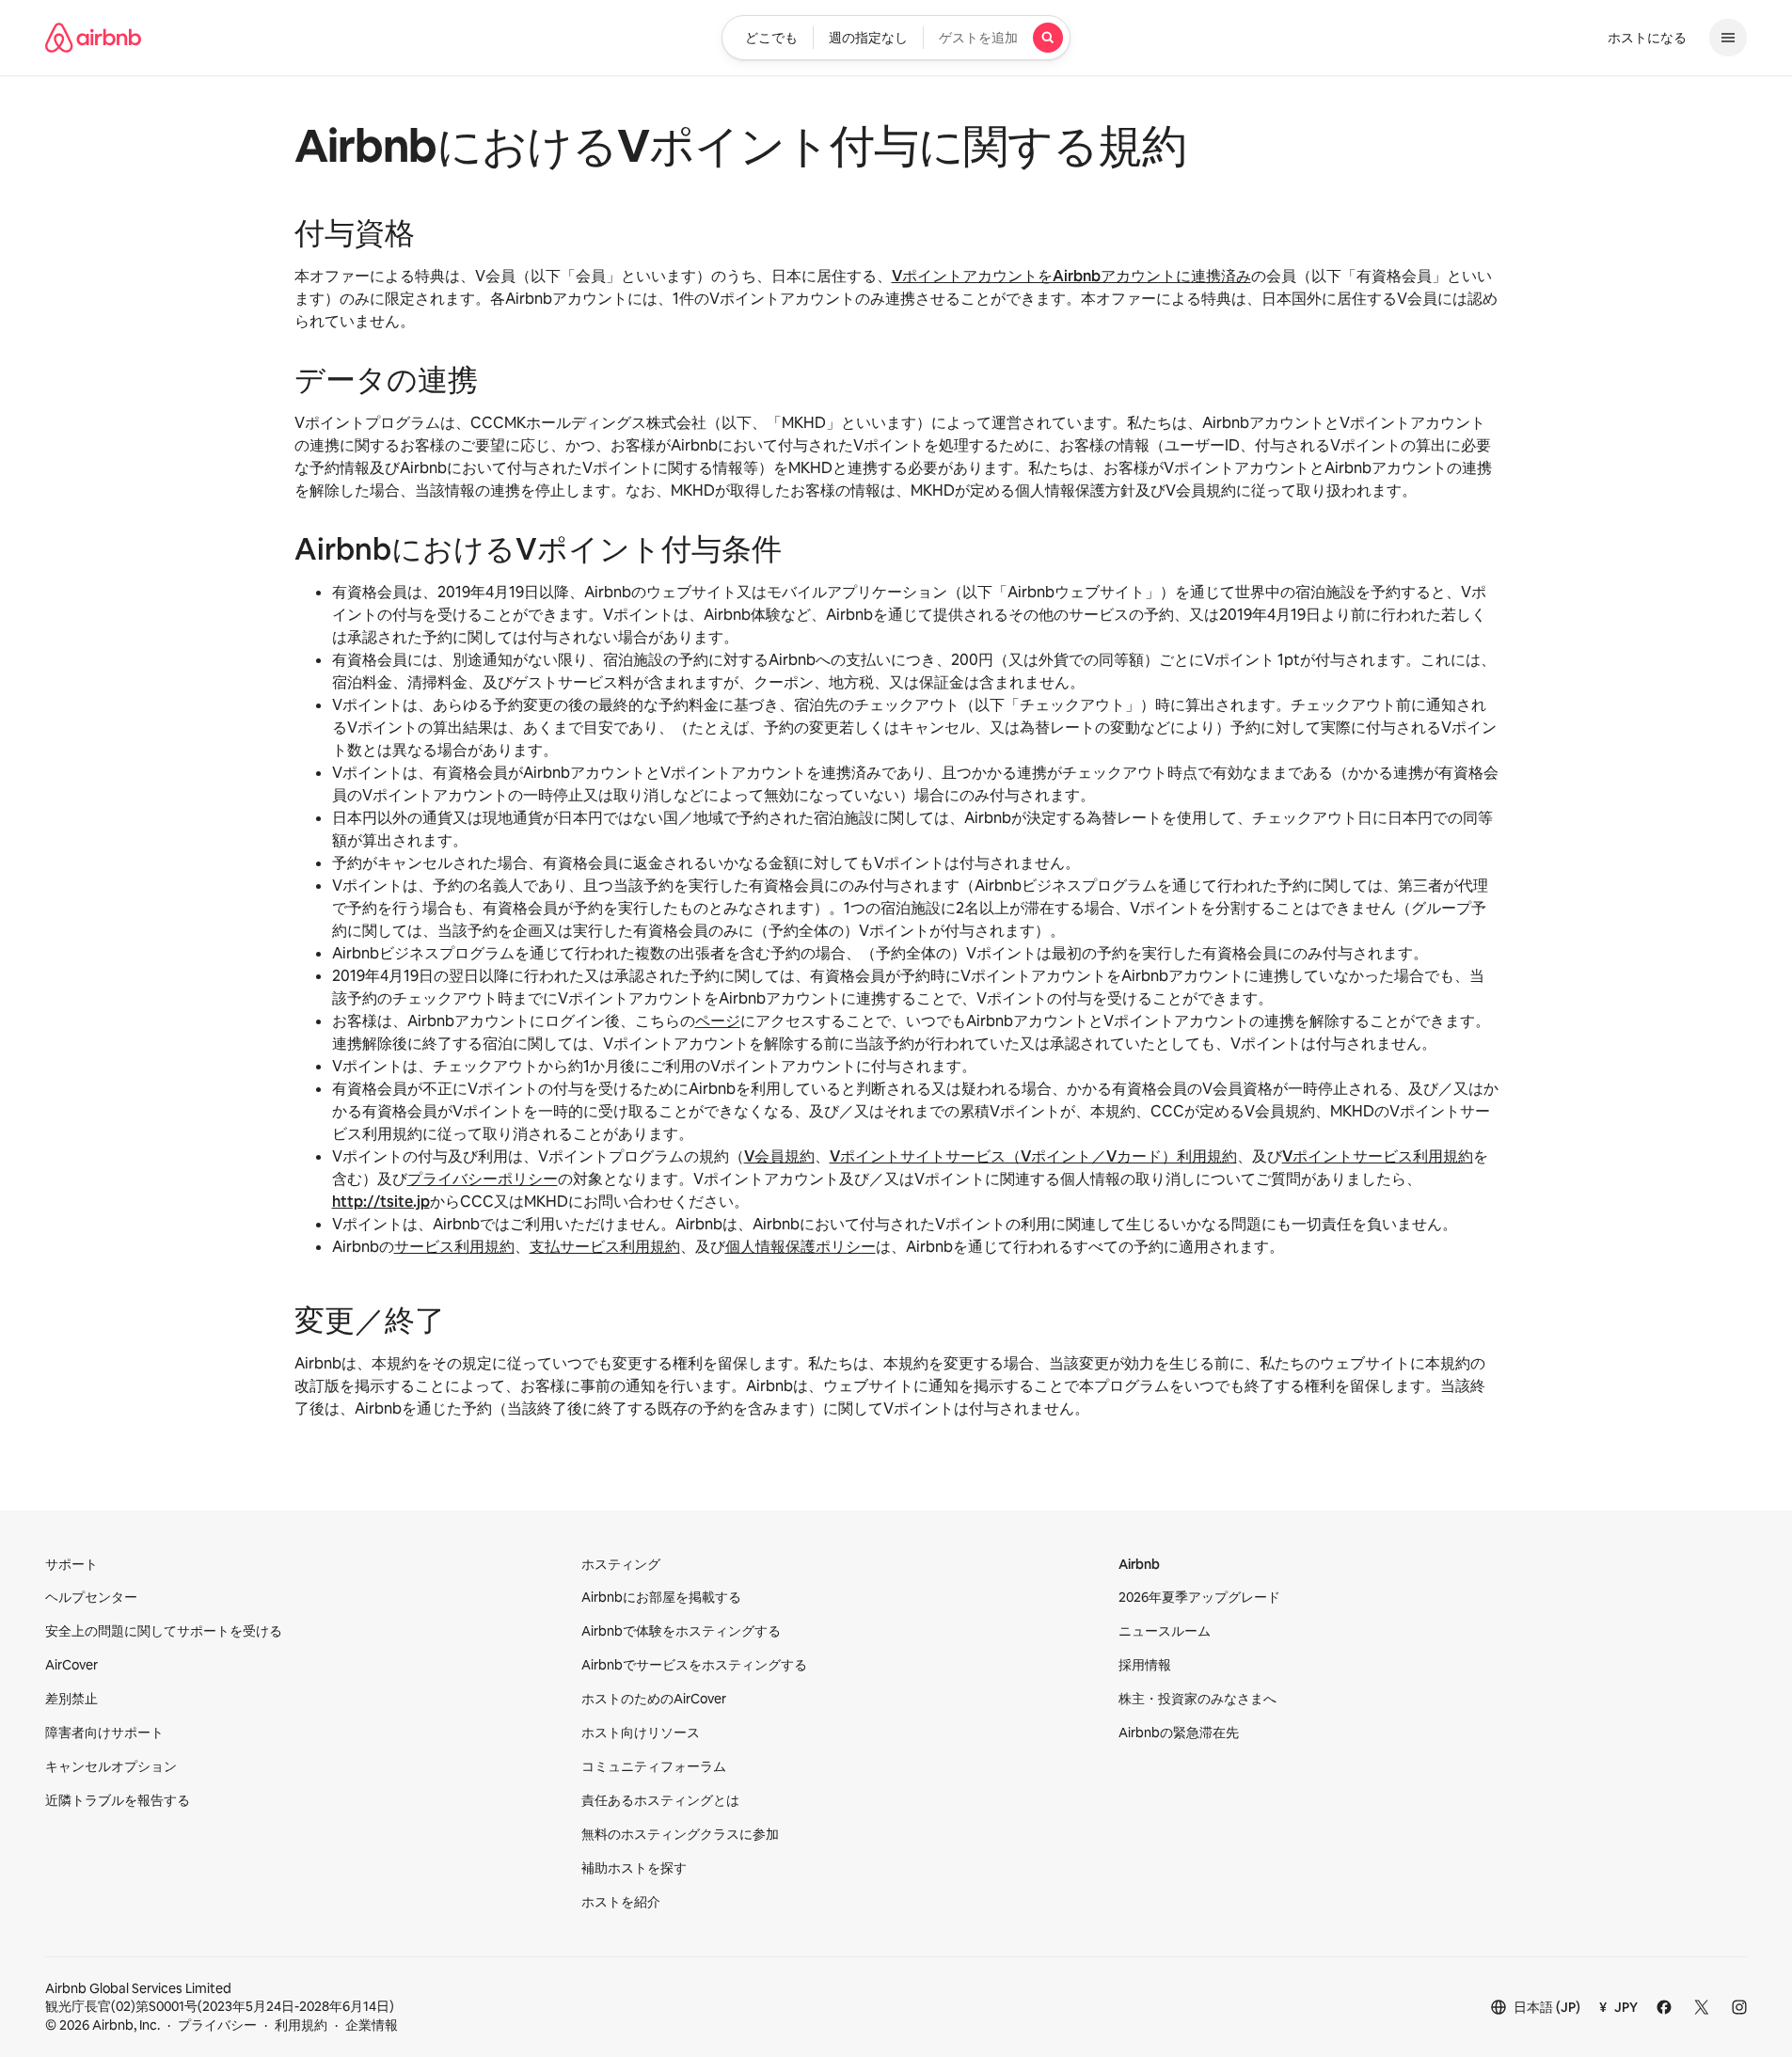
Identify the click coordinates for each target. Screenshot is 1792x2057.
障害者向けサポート (104, 1733)
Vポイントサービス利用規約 (1378, 1156)
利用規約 (301, 2025)
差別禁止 (71, 1699)
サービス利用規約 (454, 1247)
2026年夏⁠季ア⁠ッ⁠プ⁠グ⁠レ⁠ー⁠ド (1199, 1597)
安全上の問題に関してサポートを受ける (164, 1631)
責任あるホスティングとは (660, 1800)
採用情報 (1145, 1665)
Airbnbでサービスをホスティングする (694, 1665)
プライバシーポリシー (483, 1179)
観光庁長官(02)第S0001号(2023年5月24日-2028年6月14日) (220, 1997)
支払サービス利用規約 (605, 1247)
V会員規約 (779, 1156)
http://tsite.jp (381, 1202)
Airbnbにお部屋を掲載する (661, 1597)
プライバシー (217, 2025)
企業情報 (372, 2025)
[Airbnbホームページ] (93, 38)
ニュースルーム (1165, 1631)
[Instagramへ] (1739, 2007)
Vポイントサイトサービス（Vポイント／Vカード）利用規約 (1033, 1156)
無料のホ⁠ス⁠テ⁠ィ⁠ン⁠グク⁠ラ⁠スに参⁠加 (680, 1834)
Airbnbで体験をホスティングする (681, 1631)
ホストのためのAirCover (654, 1699)
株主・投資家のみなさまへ (1197, 1699)
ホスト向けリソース (641, 1733)
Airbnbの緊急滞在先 (1179, 1733)
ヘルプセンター (91, 1597)
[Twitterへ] (1702, 2007)
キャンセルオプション (111, 1766)
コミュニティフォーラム (654, 1766)
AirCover (71, 1665)
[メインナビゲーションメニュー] (1728, 38)
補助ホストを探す (634, 1868)
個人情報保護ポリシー (801, 1247)
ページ (718, 1021)
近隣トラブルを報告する (118, 1800)
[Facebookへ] (1664, 2007)
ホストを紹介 (621, 1902)
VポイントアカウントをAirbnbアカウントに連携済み (1071, 276)
